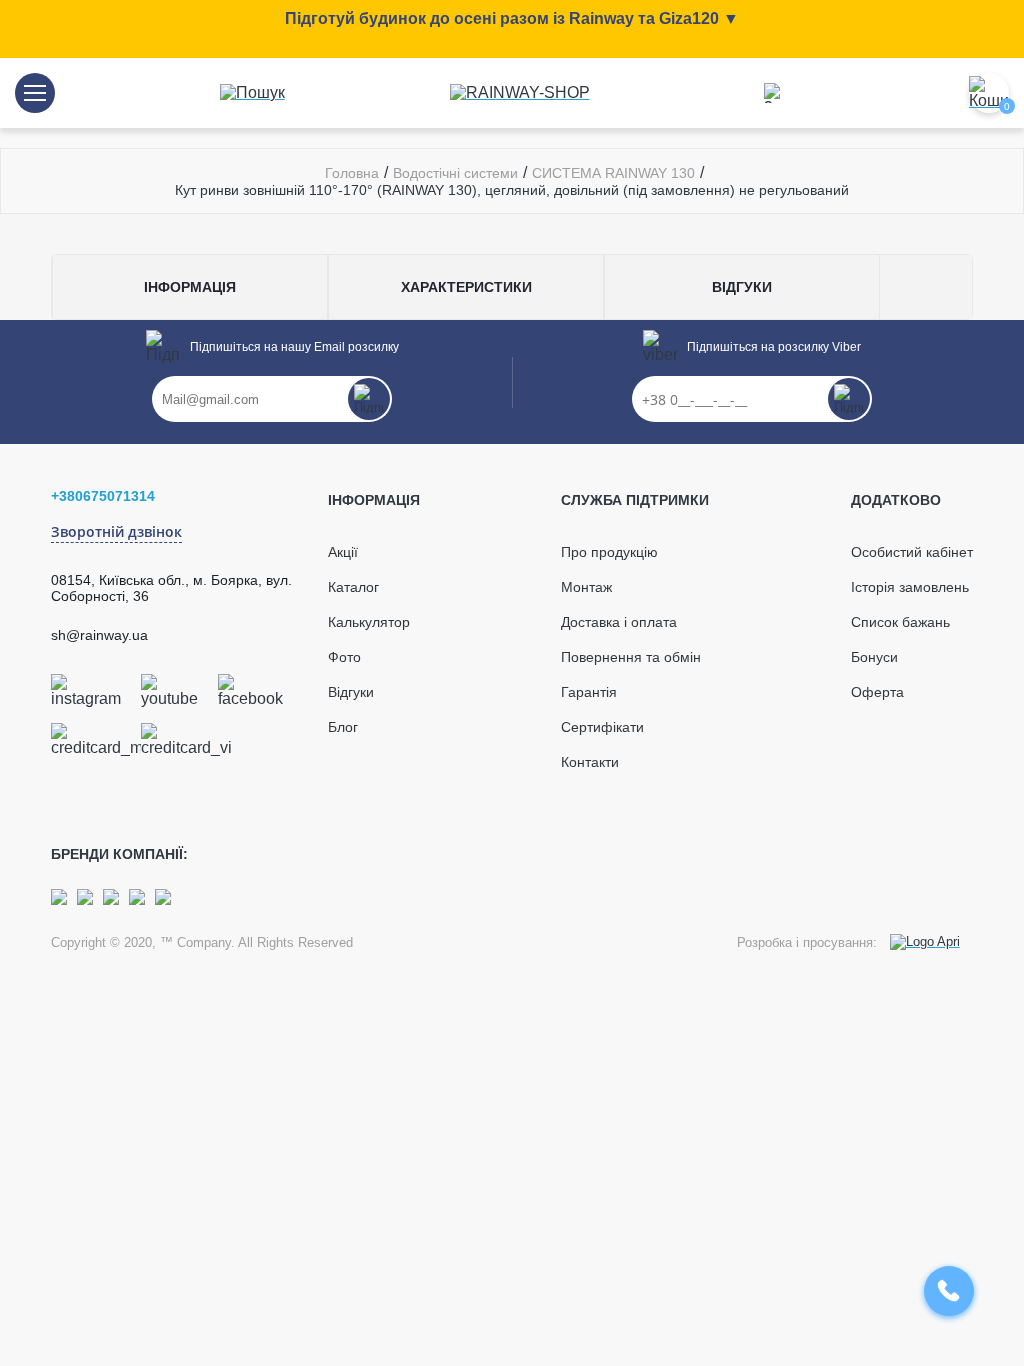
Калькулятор (369, 622)
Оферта (877, 692)
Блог (343, 727)
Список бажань (900, 622)
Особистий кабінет (912, 552)
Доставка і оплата (619, 622)
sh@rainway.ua (99, 635)
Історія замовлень (910, 587)
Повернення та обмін (631, 657)
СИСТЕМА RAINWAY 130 (613, 173)
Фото (344, 657)
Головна (352, 173)
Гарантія (589, 692)
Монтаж (586, 587)
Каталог (353, 587)
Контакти (590, 762)
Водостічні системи (455, 173)
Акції (343, 552)
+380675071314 (103, 496)
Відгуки (351, 692)
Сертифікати (602, 727)
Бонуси (874, 657)
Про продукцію (609, 552)
